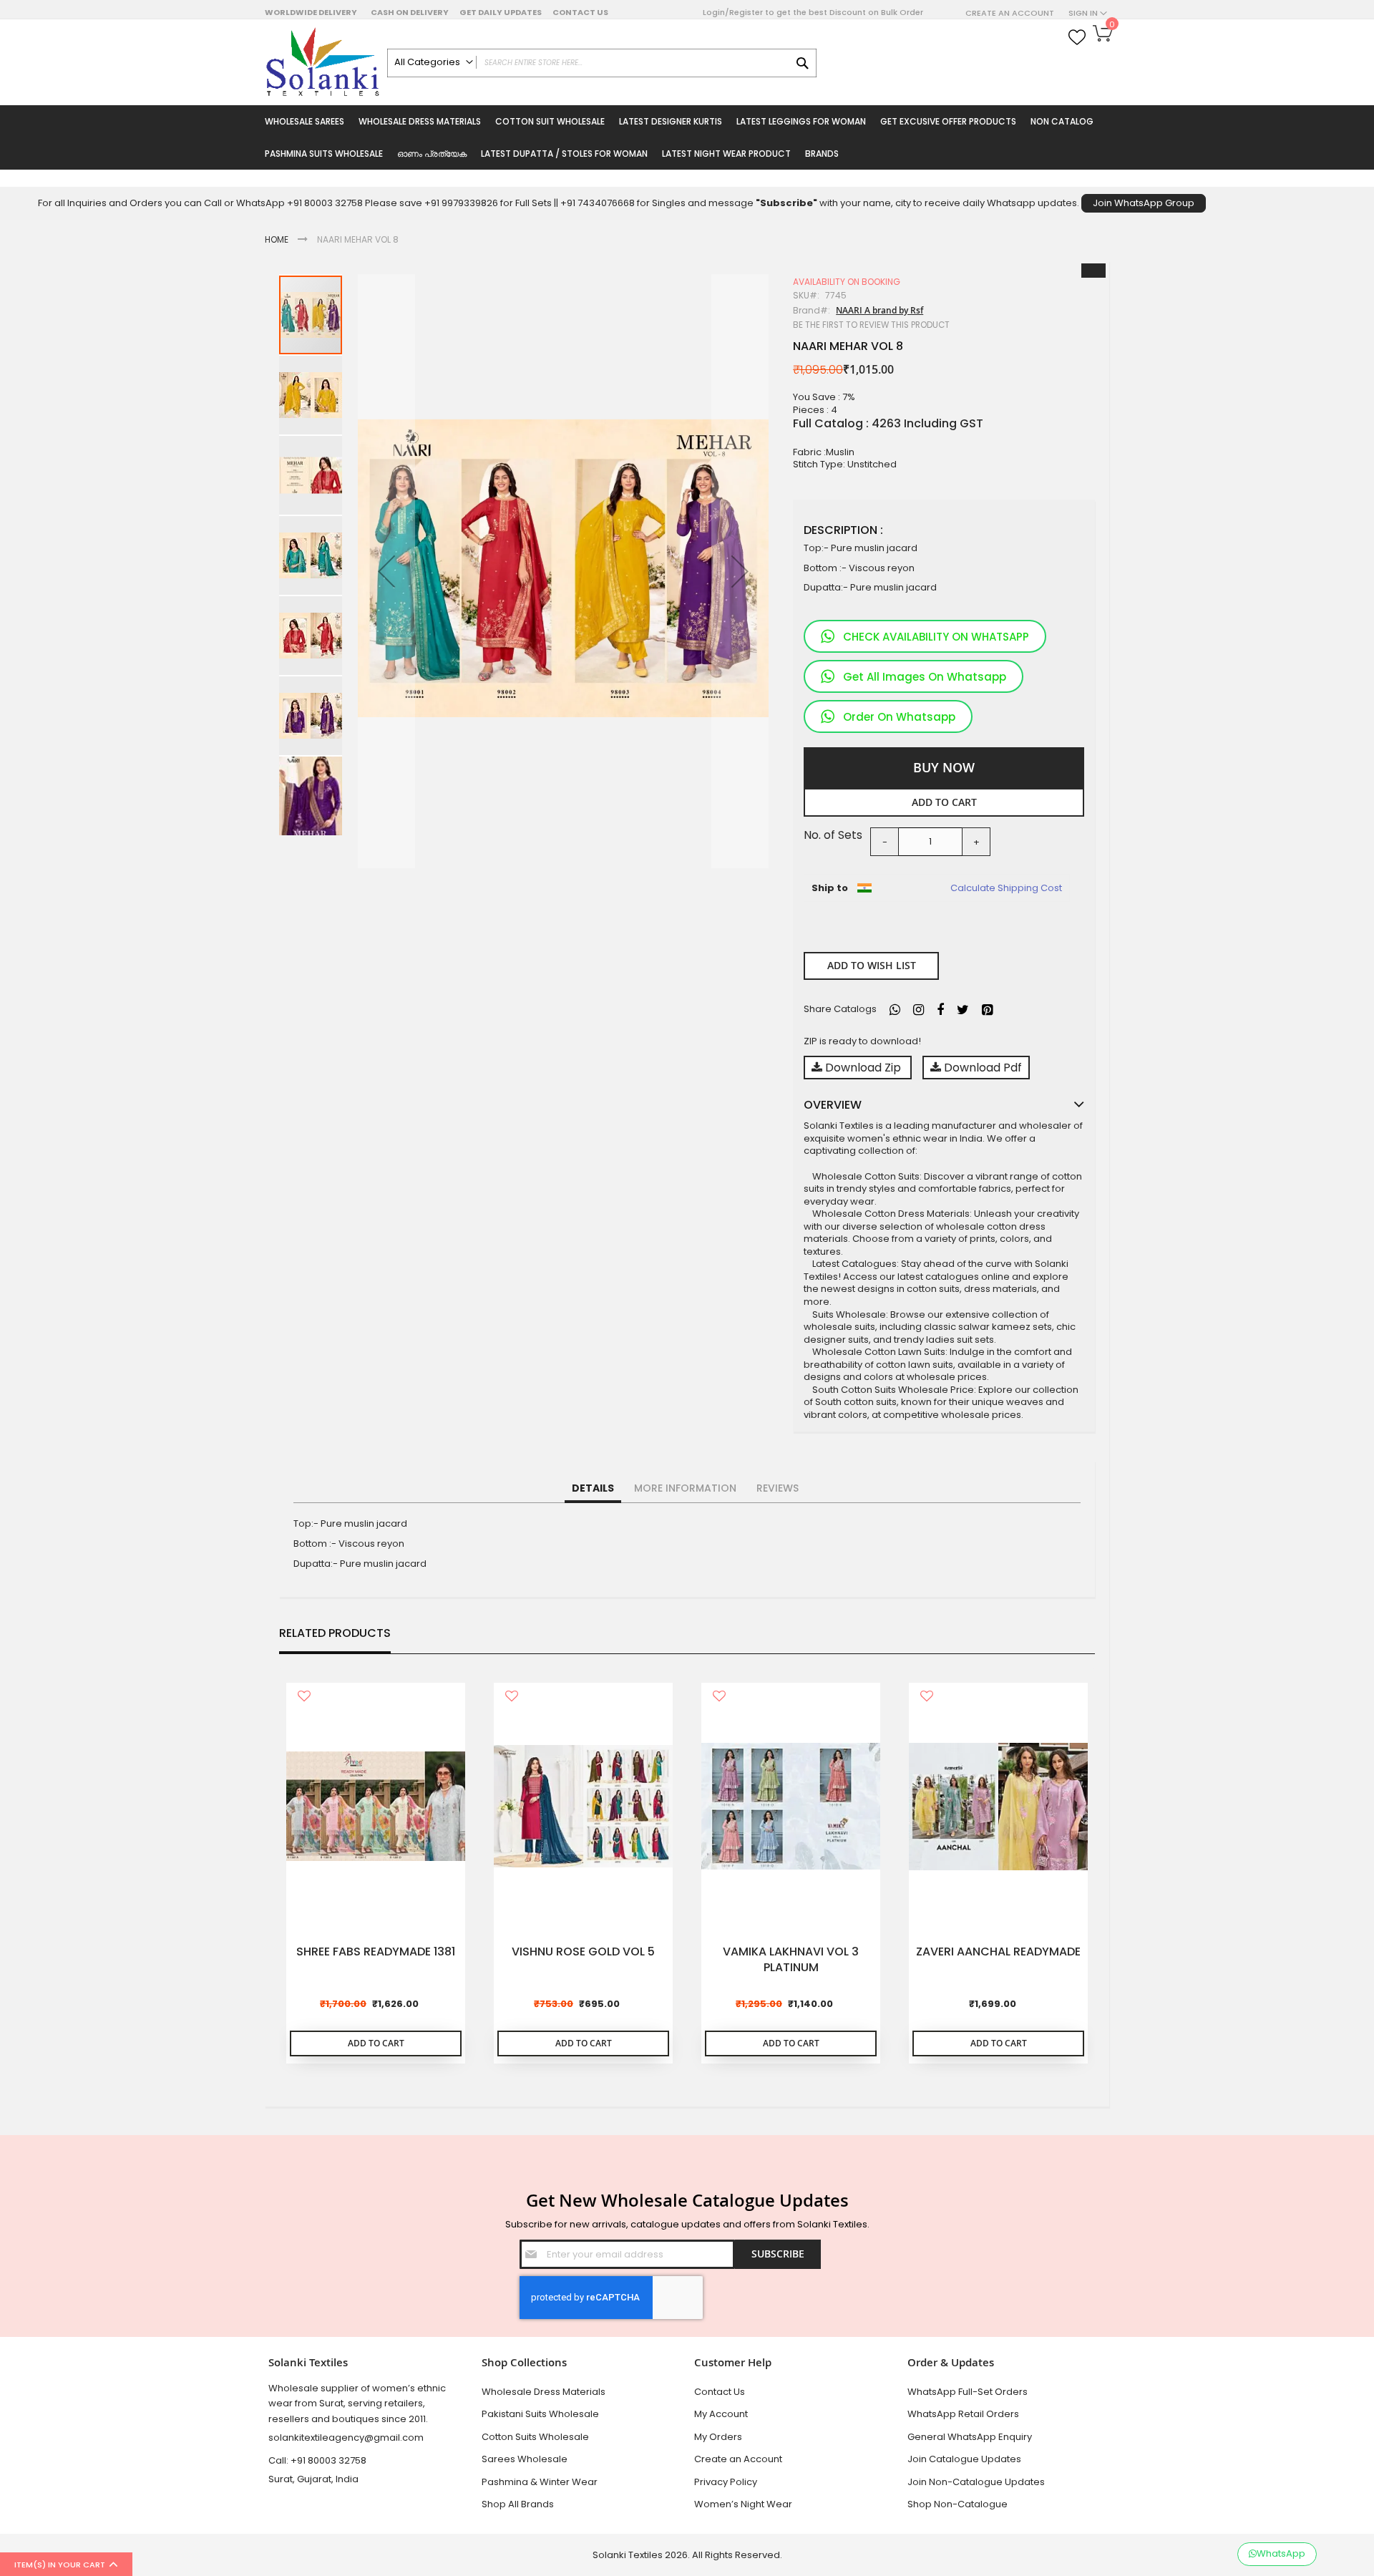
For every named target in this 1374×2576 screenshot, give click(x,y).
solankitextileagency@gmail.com (346, 2438)
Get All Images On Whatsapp (925, 677)
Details (593, 1488)
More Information (685, 1488)
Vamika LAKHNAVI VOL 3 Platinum (791, 1960)
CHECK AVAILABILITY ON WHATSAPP (936, 637)
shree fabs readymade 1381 (376, 1952)
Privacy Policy (726, 2482)
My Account (721, 2414)
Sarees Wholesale (525, 2459)
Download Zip (863, 1068)
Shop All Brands (518, 2504)
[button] (386, 571)
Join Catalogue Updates (964, 2459)
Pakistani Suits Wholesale (540, 2414)
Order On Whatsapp (899, 717)
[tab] (593, 1489)
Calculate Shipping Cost (1006, 888)
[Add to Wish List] (304, 1697)
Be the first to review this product (871, 325)
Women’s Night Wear (743, 2504)
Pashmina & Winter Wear (540, 2482)
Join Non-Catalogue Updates (976, 2482)
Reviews (778, 1488)
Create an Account (1010, 13)
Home (277, 239)
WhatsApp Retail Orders (963, 2414)
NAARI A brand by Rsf (880, 310)
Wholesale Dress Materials (544, 2392)
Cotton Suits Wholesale (535, 2437)
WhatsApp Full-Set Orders (968, 2392)
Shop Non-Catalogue (958, 2504)
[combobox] (602, 63)
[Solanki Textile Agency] (322, 62)
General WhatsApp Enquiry (970, 2437)
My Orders (718, 2437)
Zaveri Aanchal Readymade (998, 1952)
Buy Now (944, 767)
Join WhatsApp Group (1144, 203)
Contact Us (580, 12)
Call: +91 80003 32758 (317, 2460)
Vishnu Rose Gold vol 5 (583, 1952)
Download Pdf (981, 1068)
